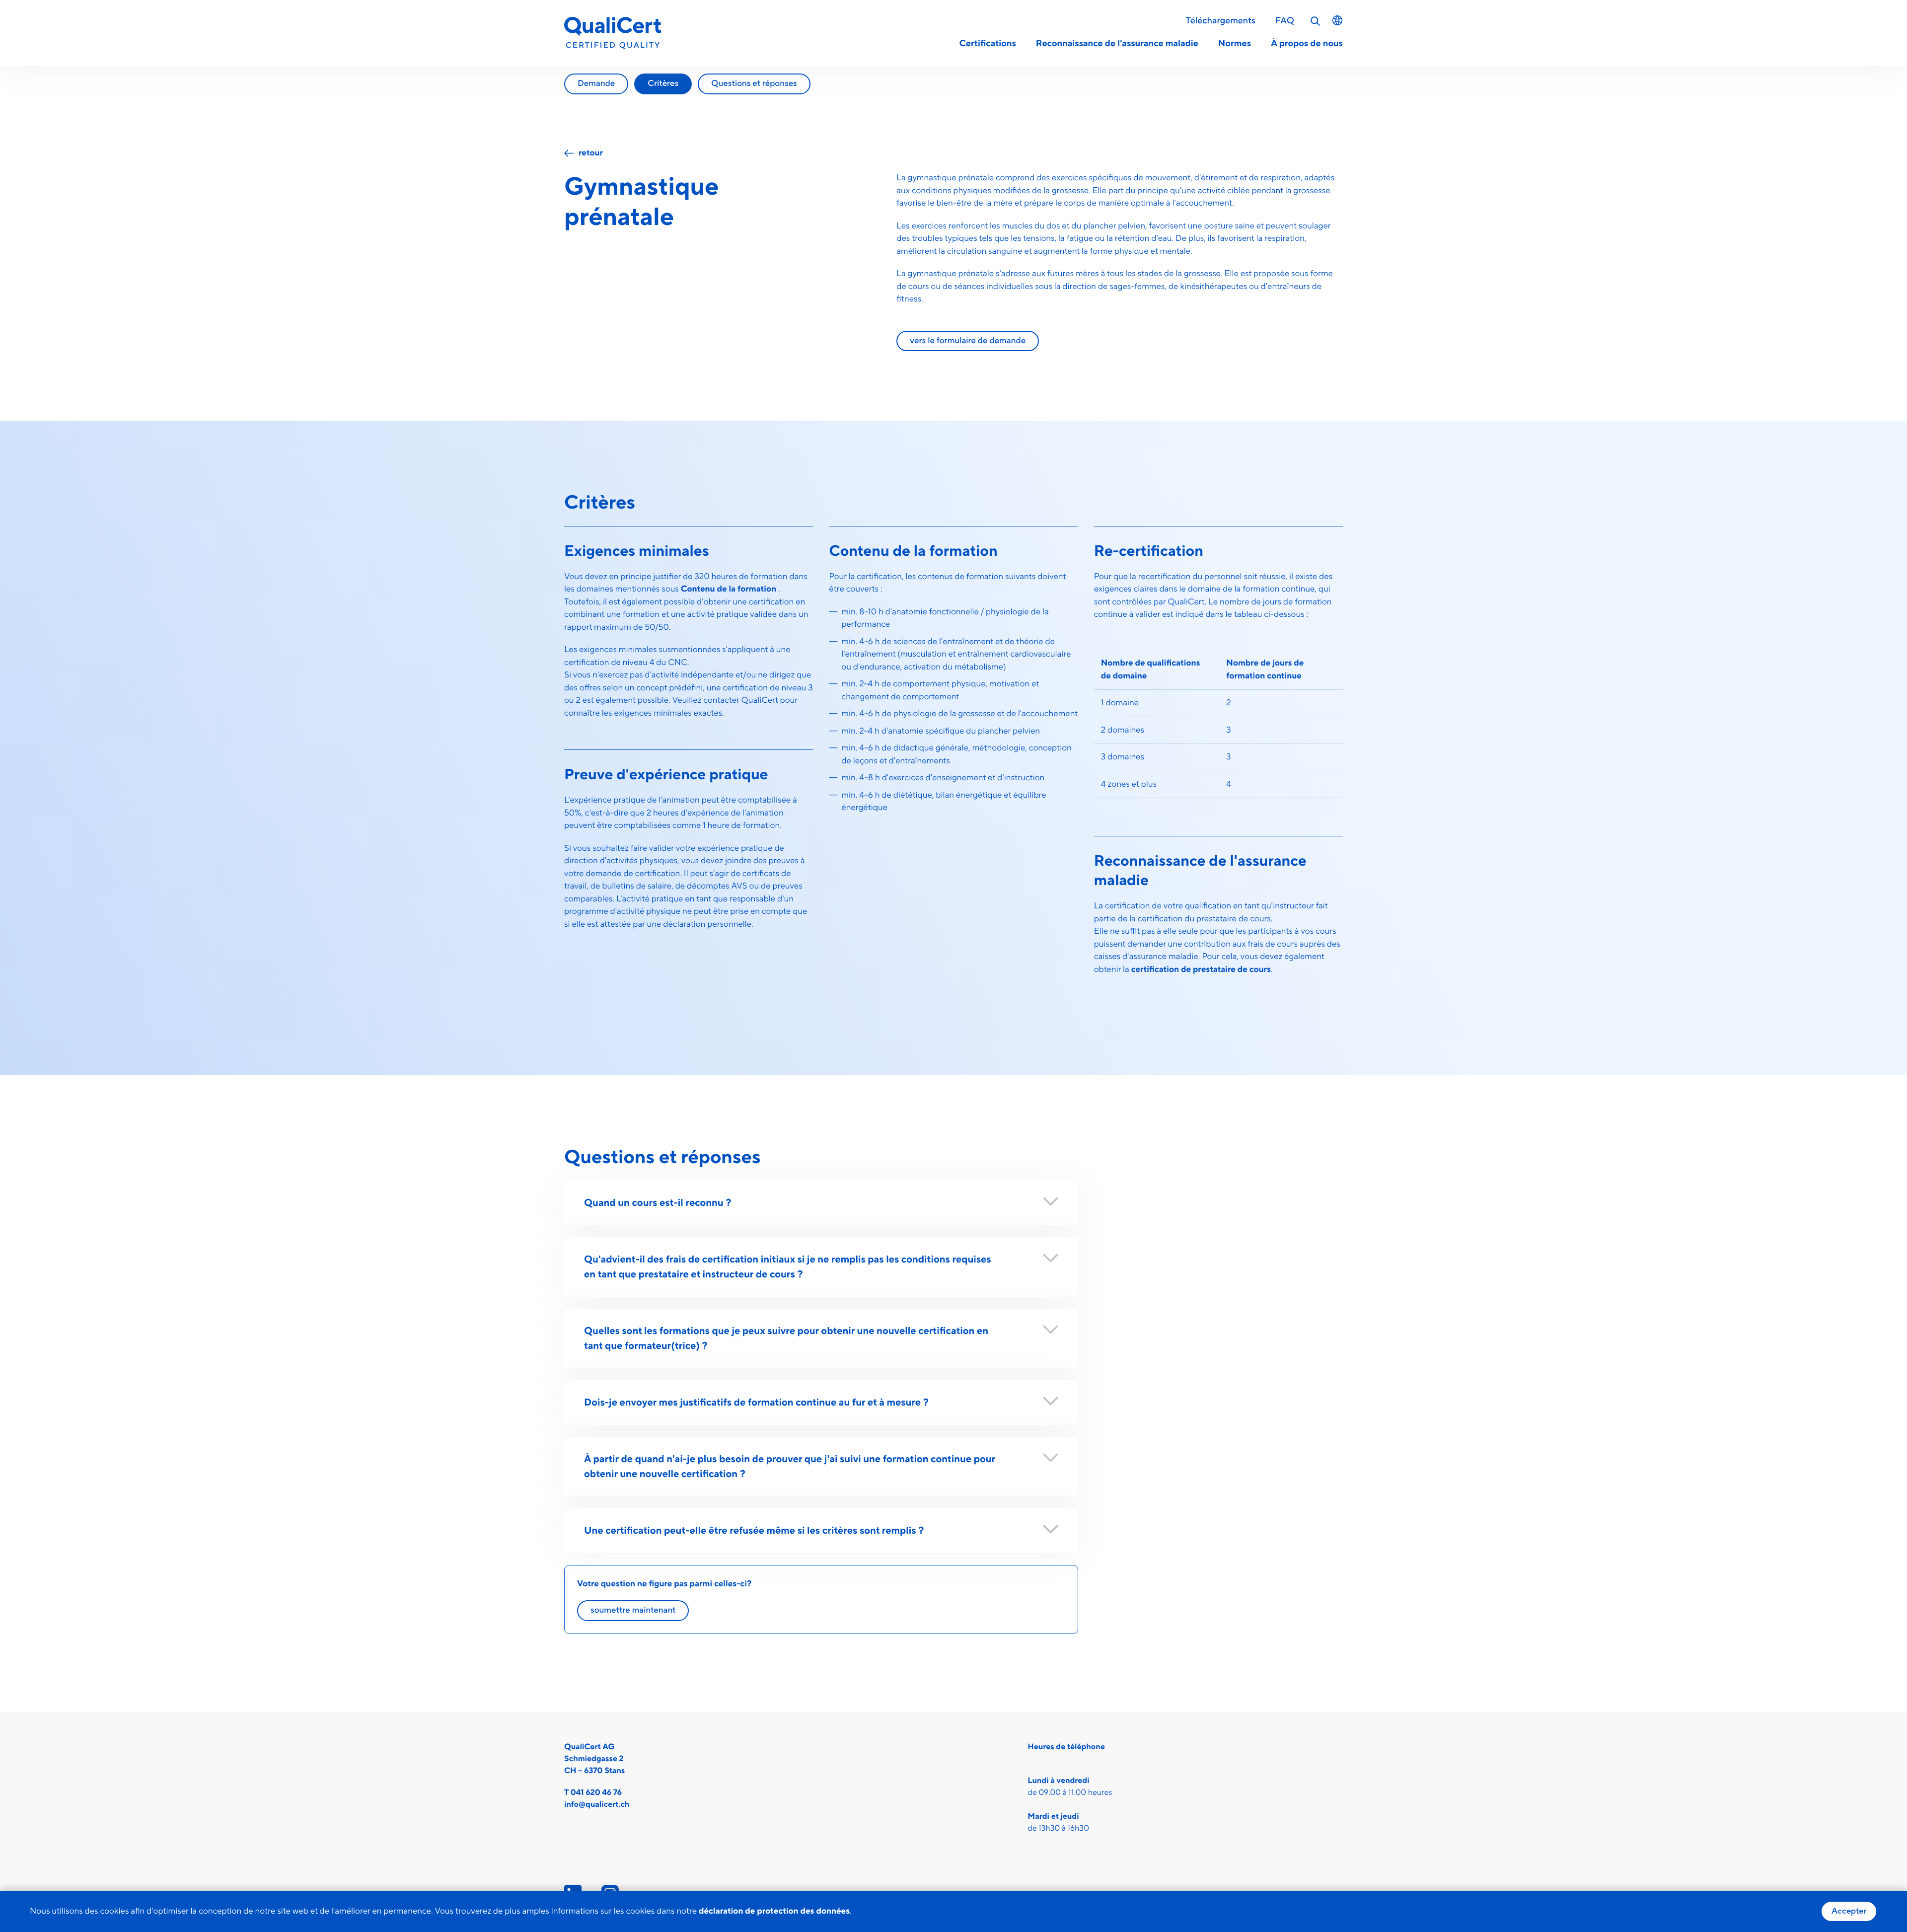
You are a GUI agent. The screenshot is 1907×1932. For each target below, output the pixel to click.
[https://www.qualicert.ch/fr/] (613, 33)
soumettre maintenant (633, 1610)
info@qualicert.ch (597, 1805)
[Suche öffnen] (1316, 21)
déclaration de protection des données (774, 1911)
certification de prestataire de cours (1201, 969)
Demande (596, 83)
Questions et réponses (754, 83)
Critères (663, 83)
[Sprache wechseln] (1337, 20)
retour (591, 153)
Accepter (1849, 1911)
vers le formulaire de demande (968, 341)
